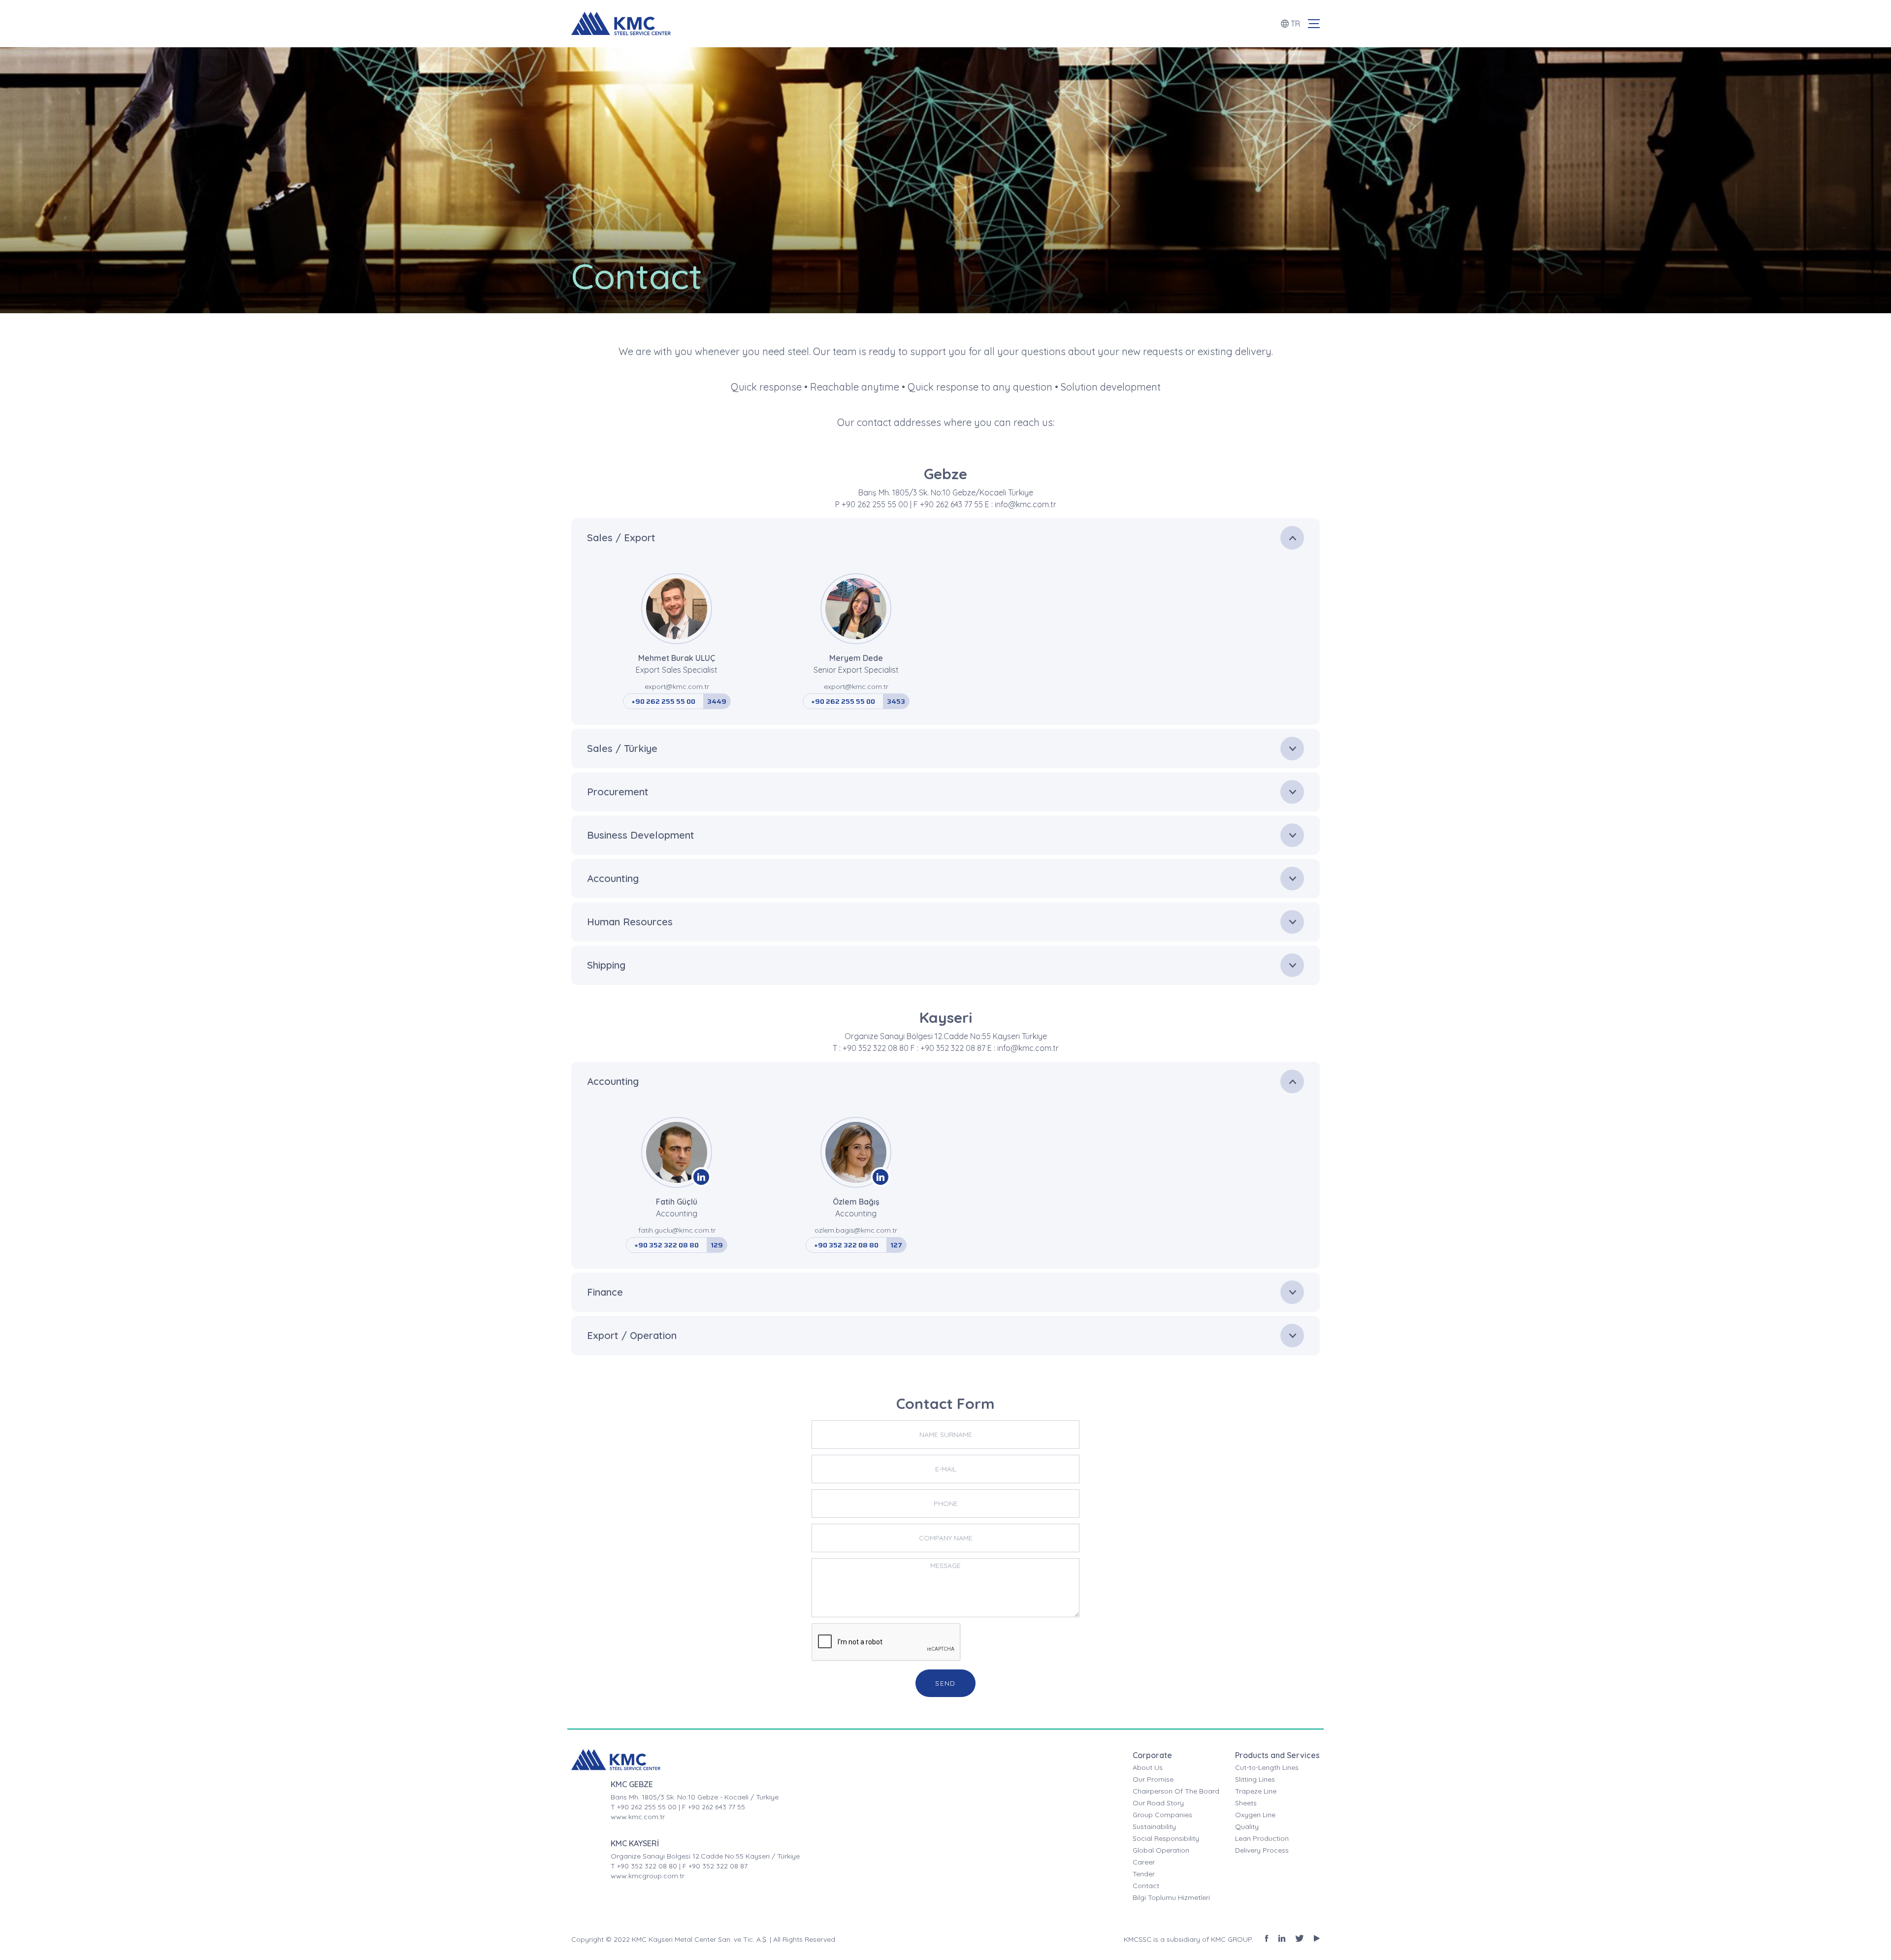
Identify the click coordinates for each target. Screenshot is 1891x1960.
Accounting (613, 878)
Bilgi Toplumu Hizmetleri (1171, 1897)
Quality (1247, 1827)
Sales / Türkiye (622, 748)
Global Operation (1161, 1850)
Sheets (1246, 1803)
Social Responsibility (1166, 1838)
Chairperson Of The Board (1176, 1791)
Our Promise (1153, 1779)
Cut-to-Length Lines (1267, 1767)
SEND (945, 1683)
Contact (1146, 1886)
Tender (1144, 1874)
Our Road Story (1158, 1803)
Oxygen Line (1255, 1815)
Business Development (641, 835)
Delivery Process (1262, 1850)
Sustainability (1154, 1827)
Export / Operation (632, 1335)
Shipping (606, 965)
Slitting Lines (1255, 1779)
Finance (605, 1292)
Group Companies (1162, 1815)
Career (1144, 1862)
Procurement (618, 792)
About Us (1148, 1767)
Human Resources (630, 922)
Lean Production (1262, 1838)
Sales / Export (621, 538)
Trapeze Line (1256, 1791)
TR (1295, 24)
